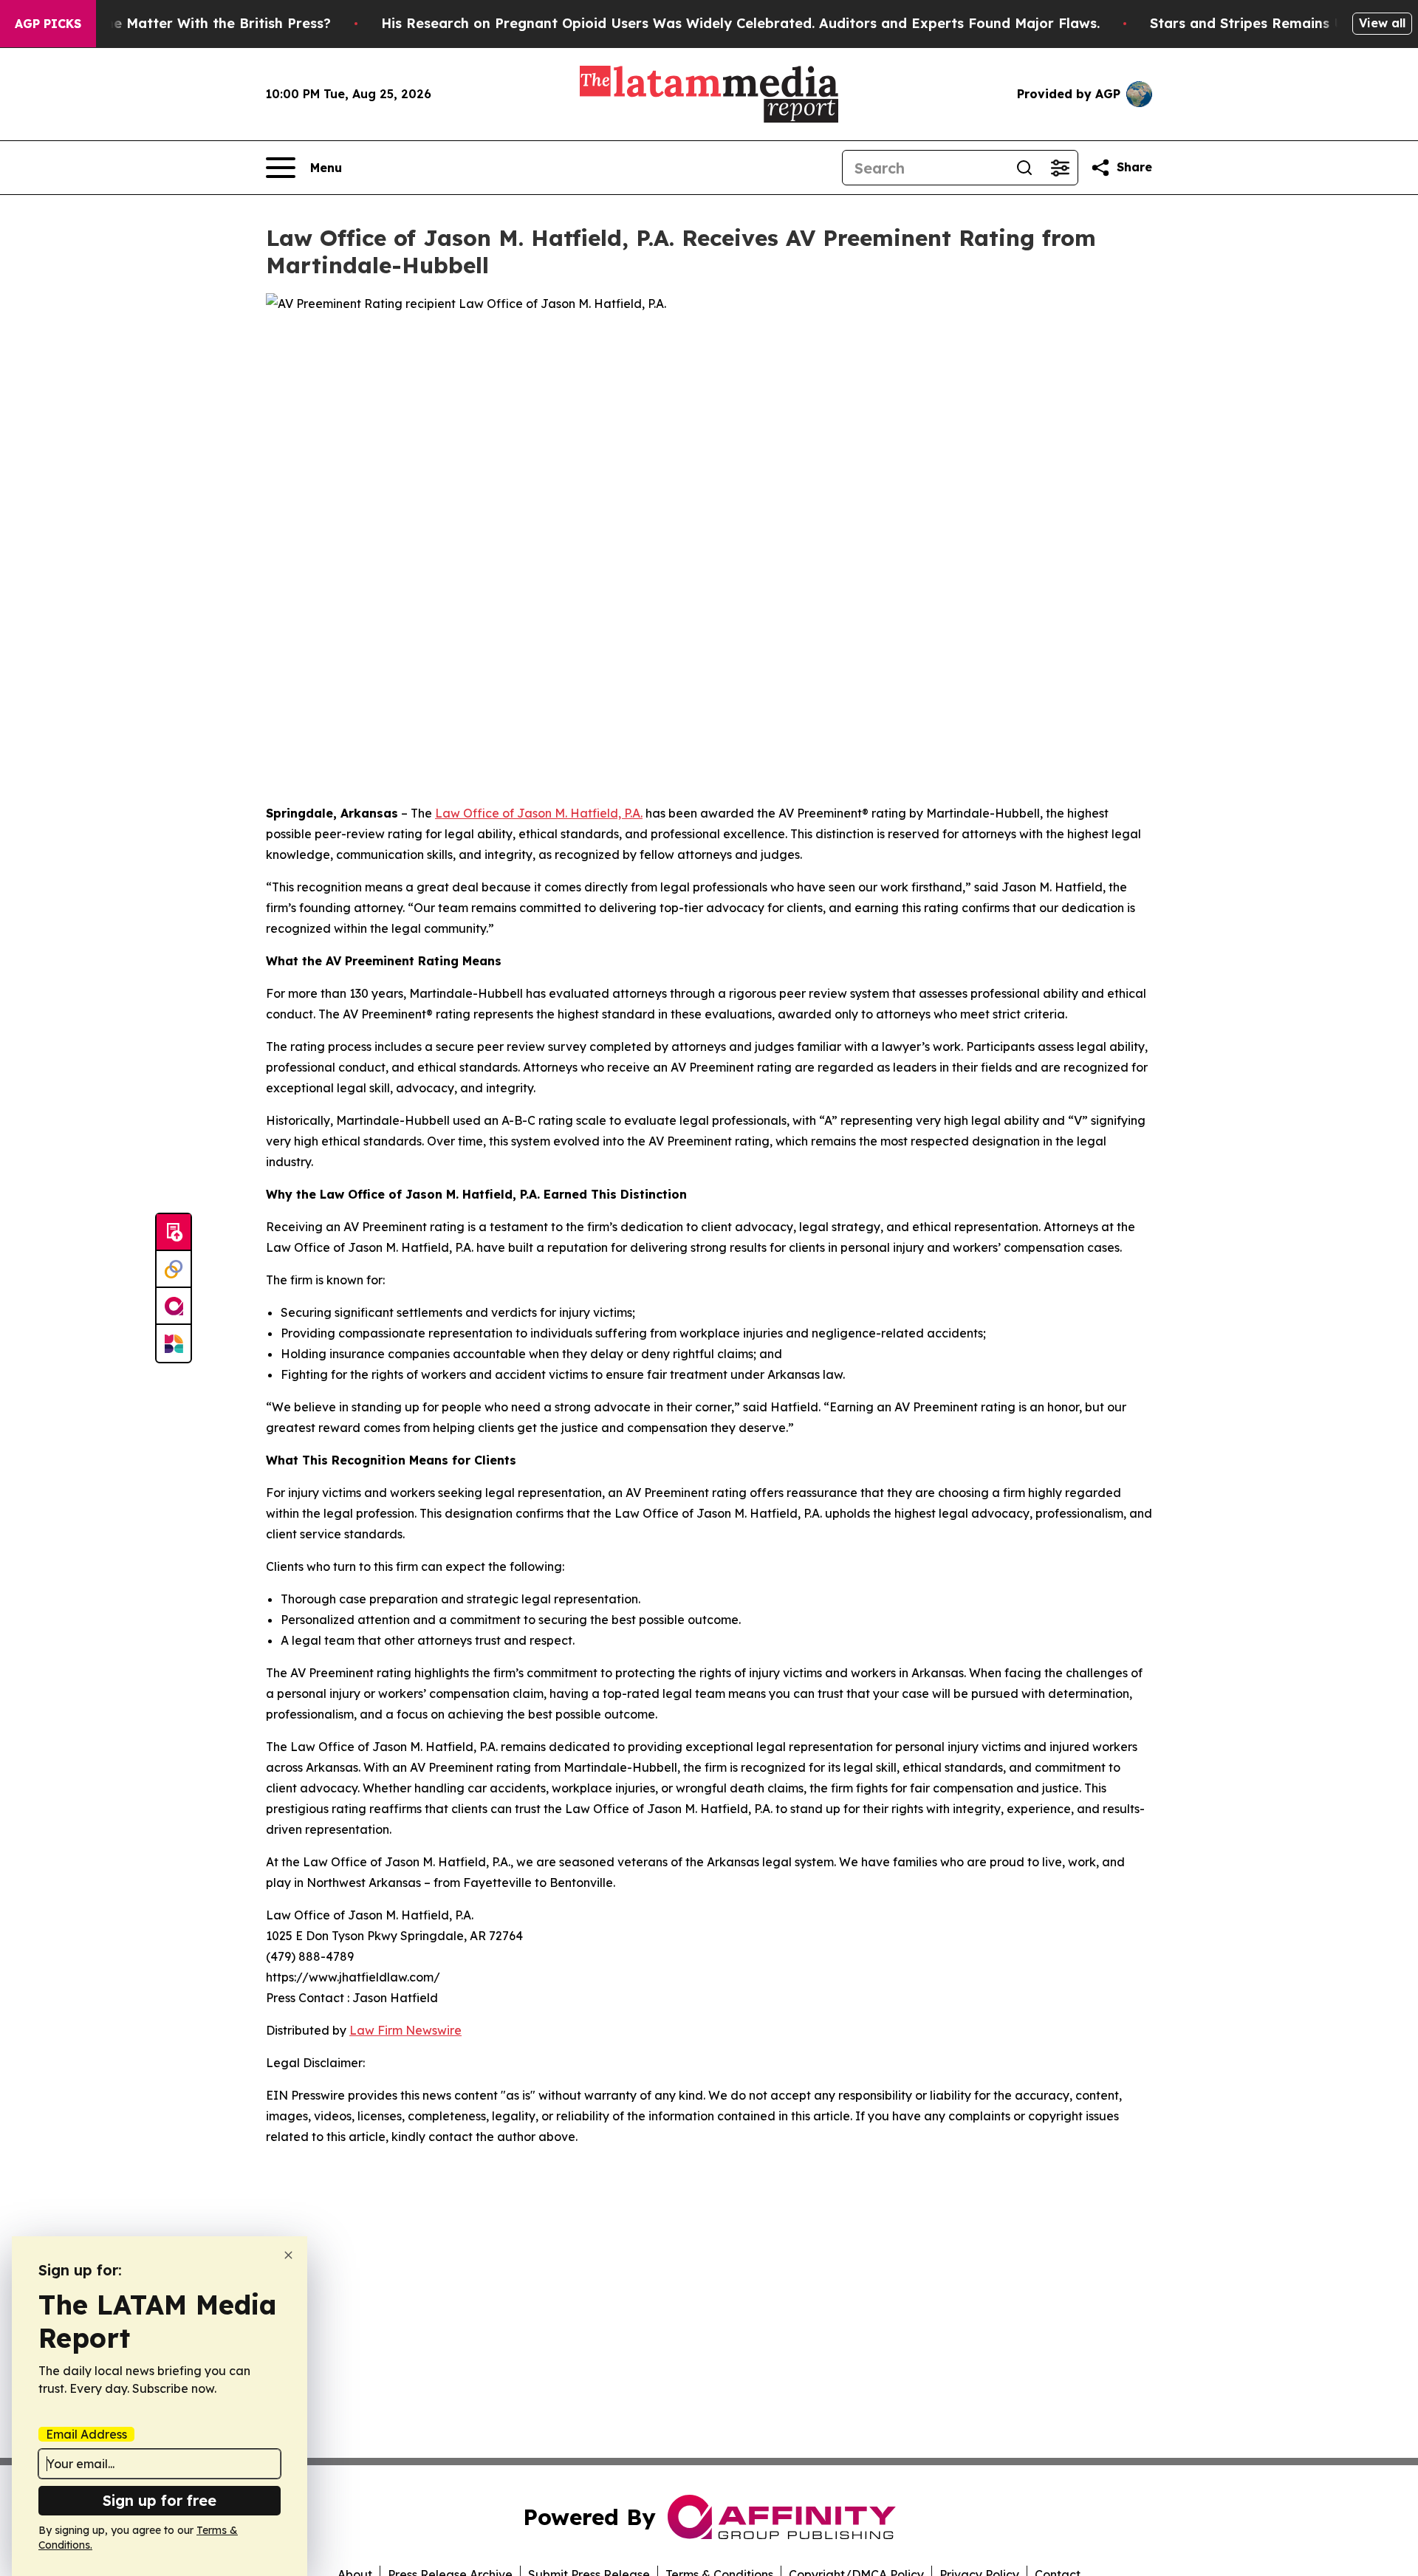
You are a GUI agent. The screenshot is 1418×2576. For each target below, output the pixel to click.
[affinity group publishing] (174, 1306)
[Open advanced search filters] (1060, 168)
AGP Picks (48, 24)
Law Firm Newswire (405, 2030)
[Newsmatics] (174, 1343)
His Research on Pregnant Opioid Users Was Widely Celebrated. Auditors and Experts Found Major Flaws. (740, 23)
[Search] (1024, 168)
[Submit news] (174, 1233)
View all (1382, 23)
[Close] (288, 2255)
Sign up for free (160, 2500)
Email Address (86, 2434)
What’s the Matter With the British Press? (190, 23)
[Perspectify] (174, 1270)
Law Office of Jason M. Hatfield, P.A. (539, 813)
